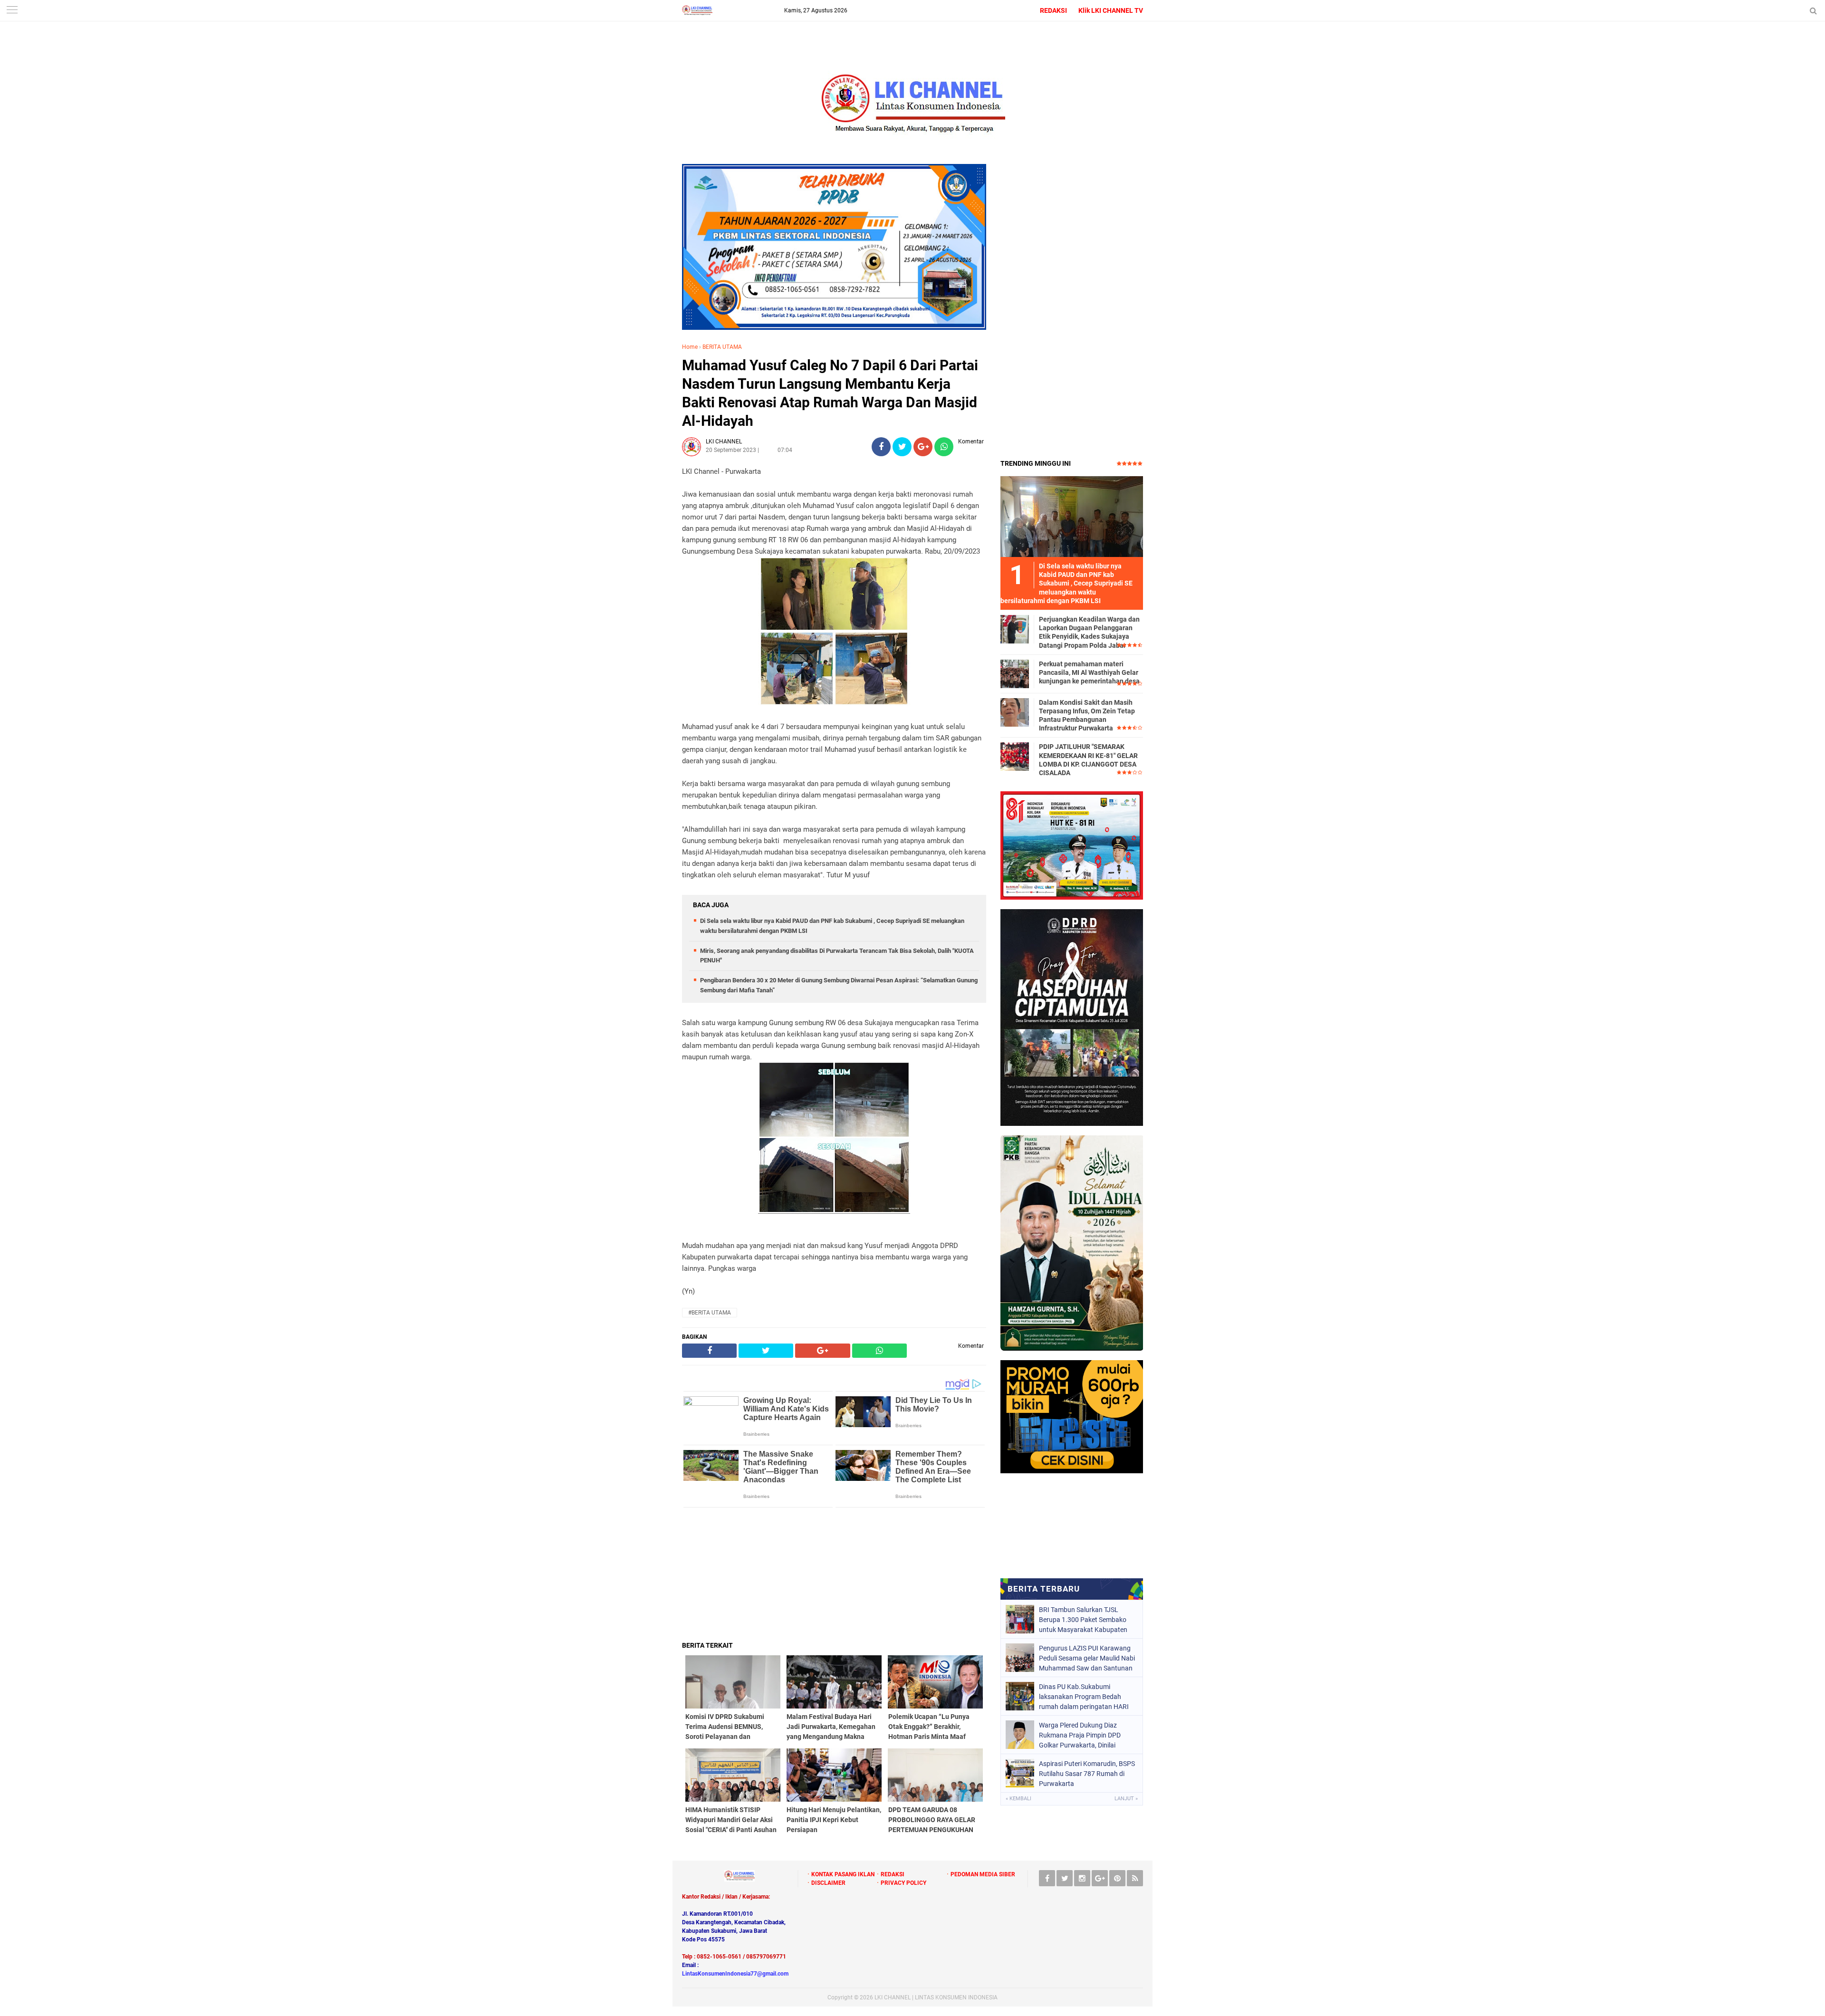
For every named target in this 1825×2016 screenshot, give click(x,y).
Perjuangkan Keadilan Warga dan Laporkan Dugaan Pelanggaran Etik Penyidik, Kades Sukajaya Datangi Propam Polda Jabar (1089, 632)
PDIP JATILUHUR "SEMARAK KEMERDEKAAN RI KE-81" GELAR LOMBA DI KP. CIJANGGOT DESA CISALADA (1088, 760)
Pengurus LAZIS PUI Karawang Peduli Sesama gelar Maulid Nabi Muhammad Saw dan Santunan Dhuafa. (1087, 1658)
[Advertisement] (834, 1574)
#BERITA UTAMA (710, 1313)
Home (690, 347)
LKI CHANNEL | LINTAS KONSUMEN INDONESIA (936, 1997)
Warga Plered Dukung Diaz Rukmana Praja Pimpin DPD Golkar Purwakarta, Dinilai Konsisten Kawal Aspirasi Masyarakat (1080, 1735)
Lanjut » (1126, 1799)
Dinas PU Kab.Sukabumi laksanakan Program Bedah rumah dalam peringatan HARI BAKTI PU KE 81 (1084, 1697)
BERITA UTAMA (722, 347)
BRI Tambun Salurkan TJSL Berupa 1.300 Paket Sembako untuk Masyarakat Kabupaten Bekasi (1083, 1620)
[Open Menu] (12, 11)
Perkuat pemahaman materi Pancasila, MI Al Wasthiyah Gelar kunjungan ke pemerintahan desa (1089, 672)
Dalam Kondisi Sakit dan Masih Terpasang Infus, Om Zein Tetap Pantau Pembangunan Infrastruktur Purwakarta (1087, 715)
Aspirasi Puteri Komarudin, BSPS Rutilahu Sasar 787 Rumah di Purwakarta (1087, 1774)
